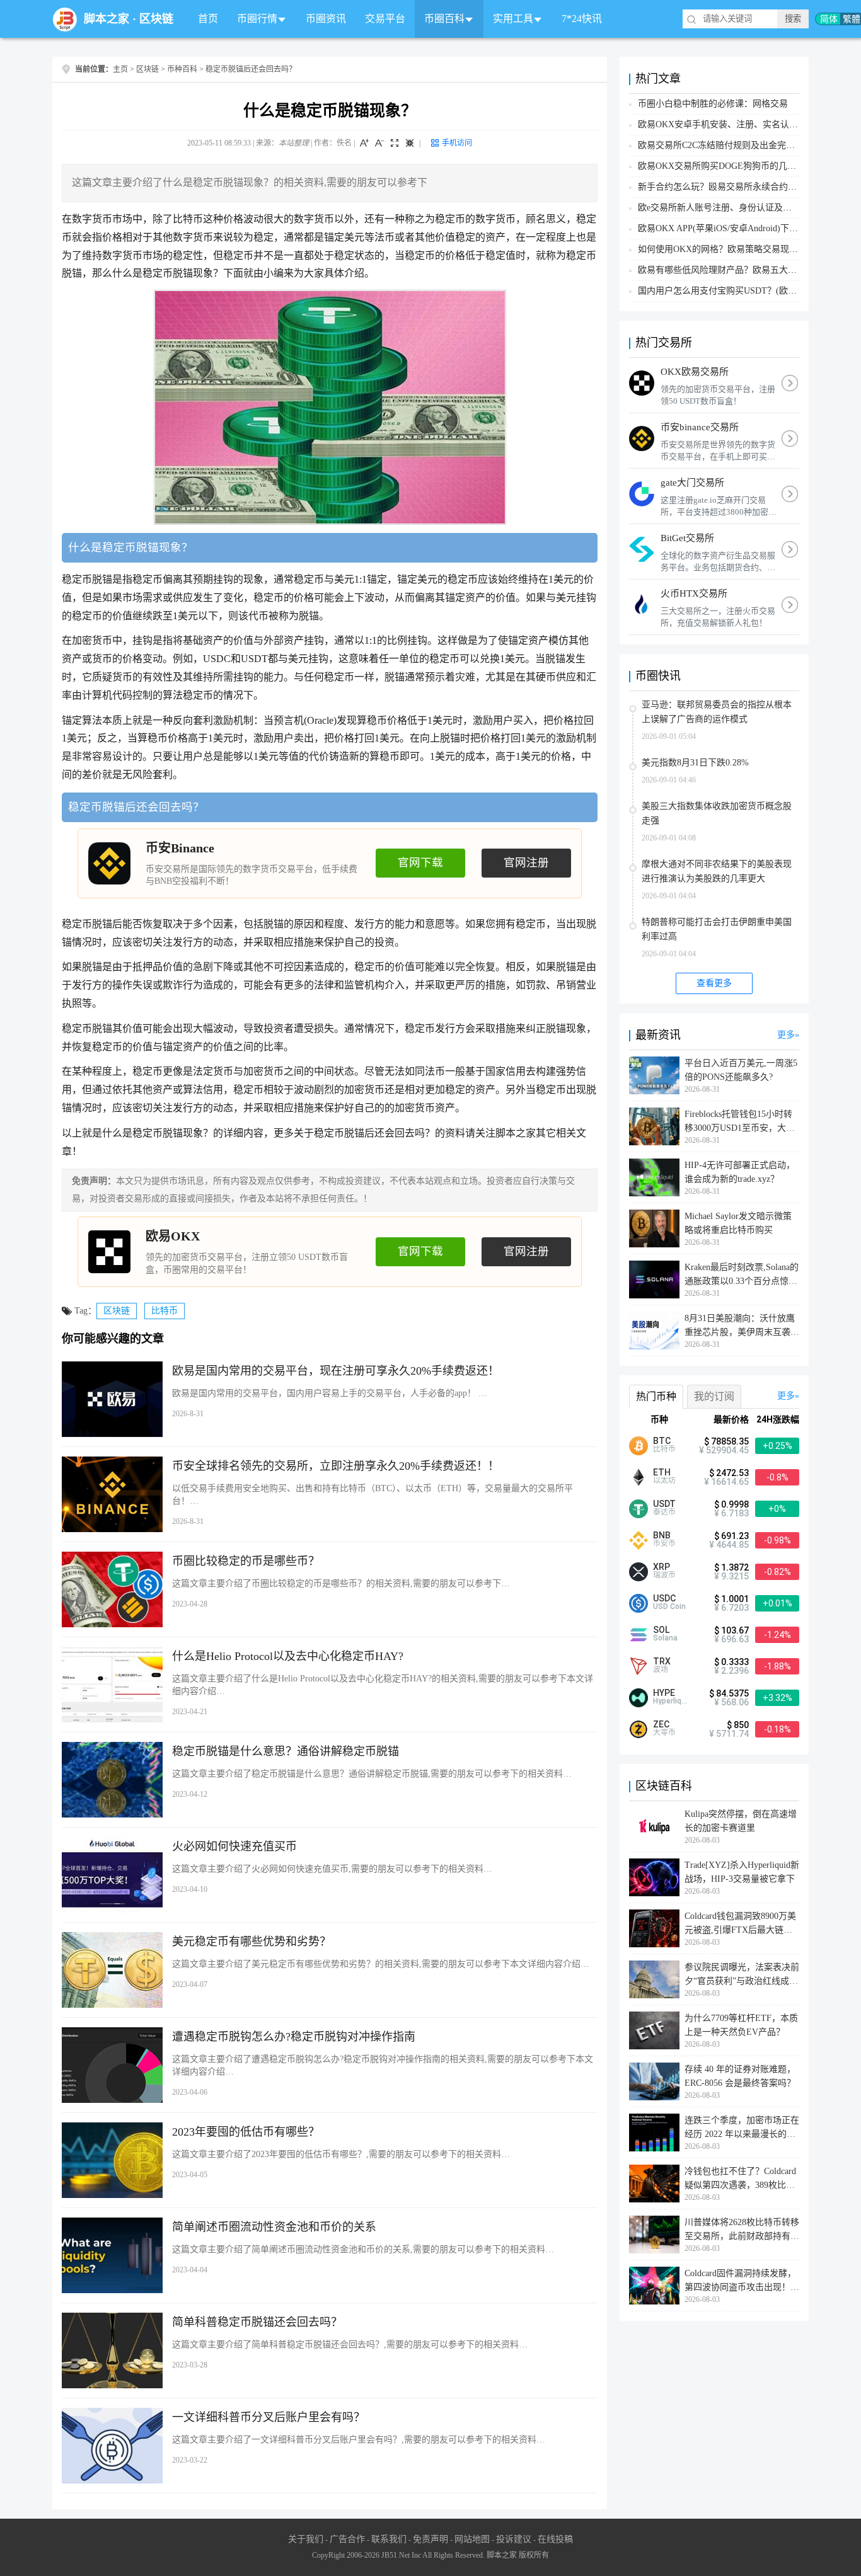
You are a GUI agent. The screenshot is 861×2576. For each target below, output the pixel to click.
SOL (661, 1630)
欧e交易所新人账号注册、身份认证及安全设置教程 (737, 208)
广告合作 (347, 2539)
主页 (120, 69)
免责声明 (430, 2539)
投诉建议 (514, 2539)
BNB (662, 1535)
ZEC (661, 1724)
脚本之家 (107, 19)
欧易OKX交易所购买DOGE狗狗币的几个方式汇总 (735, 166)
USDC (664, 1598)
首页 (208, 19)
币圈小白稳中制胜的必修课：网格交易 (713, 104)
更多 (786, 1035)
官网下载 (420, 862)
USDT (664, 1504)
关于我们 (306, 2539)
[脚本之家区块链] (65, 19)
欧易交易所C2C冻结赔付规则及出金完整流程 (725, 145)
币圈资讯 (326, 19)
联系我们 (389, 2539)
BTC (662, 1441)
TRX (662, 1661)
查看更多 (714, 983)
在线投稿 (555, 2539)
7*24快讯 (582, 19)
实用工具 (513, 19)
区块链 (156, 19)
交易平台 (385, 19)
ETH (662, 1472)
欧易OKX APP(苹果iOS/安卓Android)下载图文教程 (736, 228)
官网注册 (526, 862)
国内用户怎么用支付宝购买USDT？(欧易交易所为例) (741, 291)
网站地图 (472, 2539)
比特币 (165, 1311)
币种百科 (182, 69)
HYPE (664, 1693)
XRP (662, 1567)
